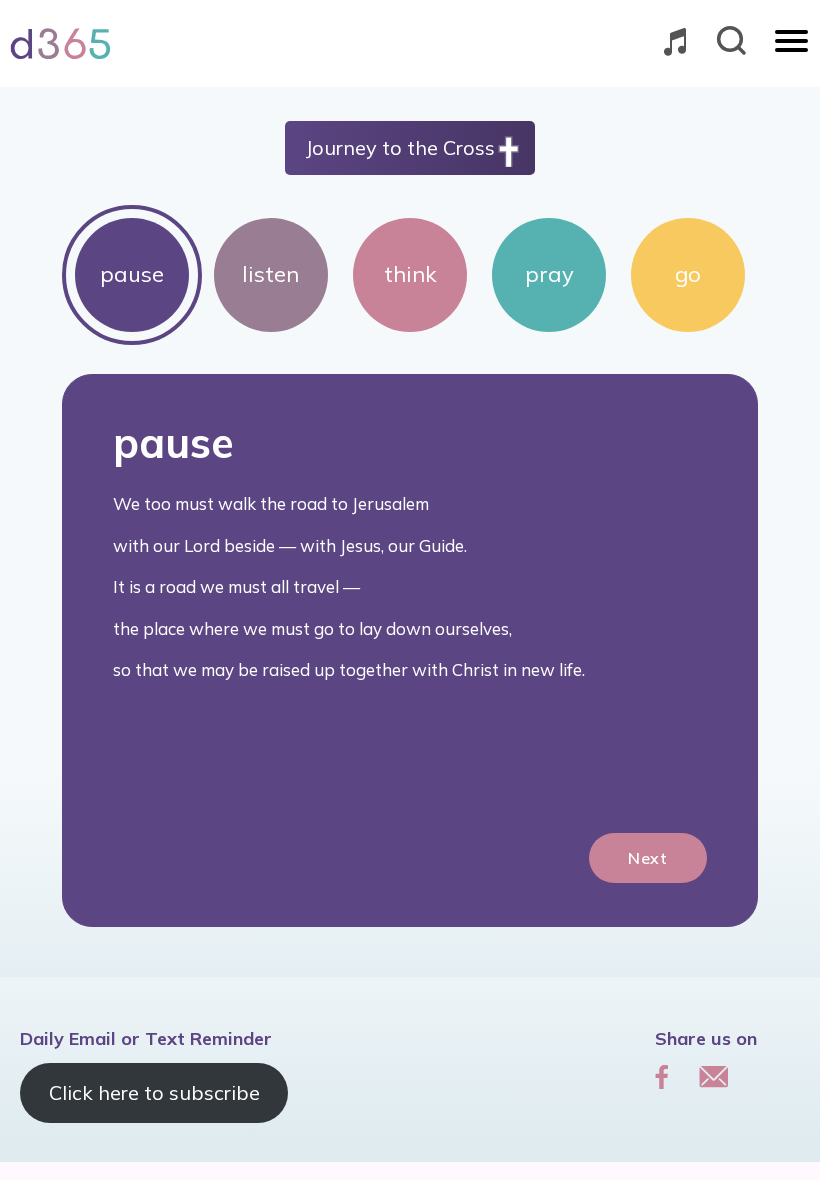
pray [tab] (549, 274)
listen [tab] (270, 274)
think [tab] (410, 274)
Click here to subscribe (154, 1092)
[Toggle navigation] (791, 43)
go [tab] (688, 274)
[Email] (713, 1076)
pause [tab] (132, 274)
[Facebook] (662, 1076)
